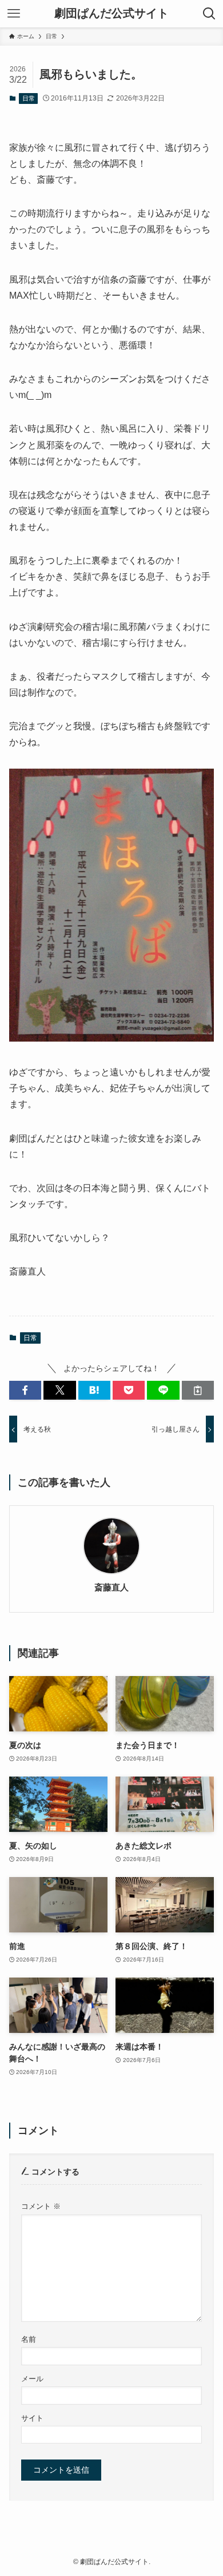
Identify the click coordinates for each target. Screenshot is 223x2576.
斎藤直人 (111, 1587)
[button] (25, 1391)
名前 (29, 2340)
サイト (32, 2418)
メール (32, 2379)
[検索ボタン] (209, 14)
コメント (41, 2207)
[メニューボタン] (14, 14)
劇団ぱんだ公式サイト (111, 14)
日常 (29, 98)
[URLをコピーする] (198, 1391)
